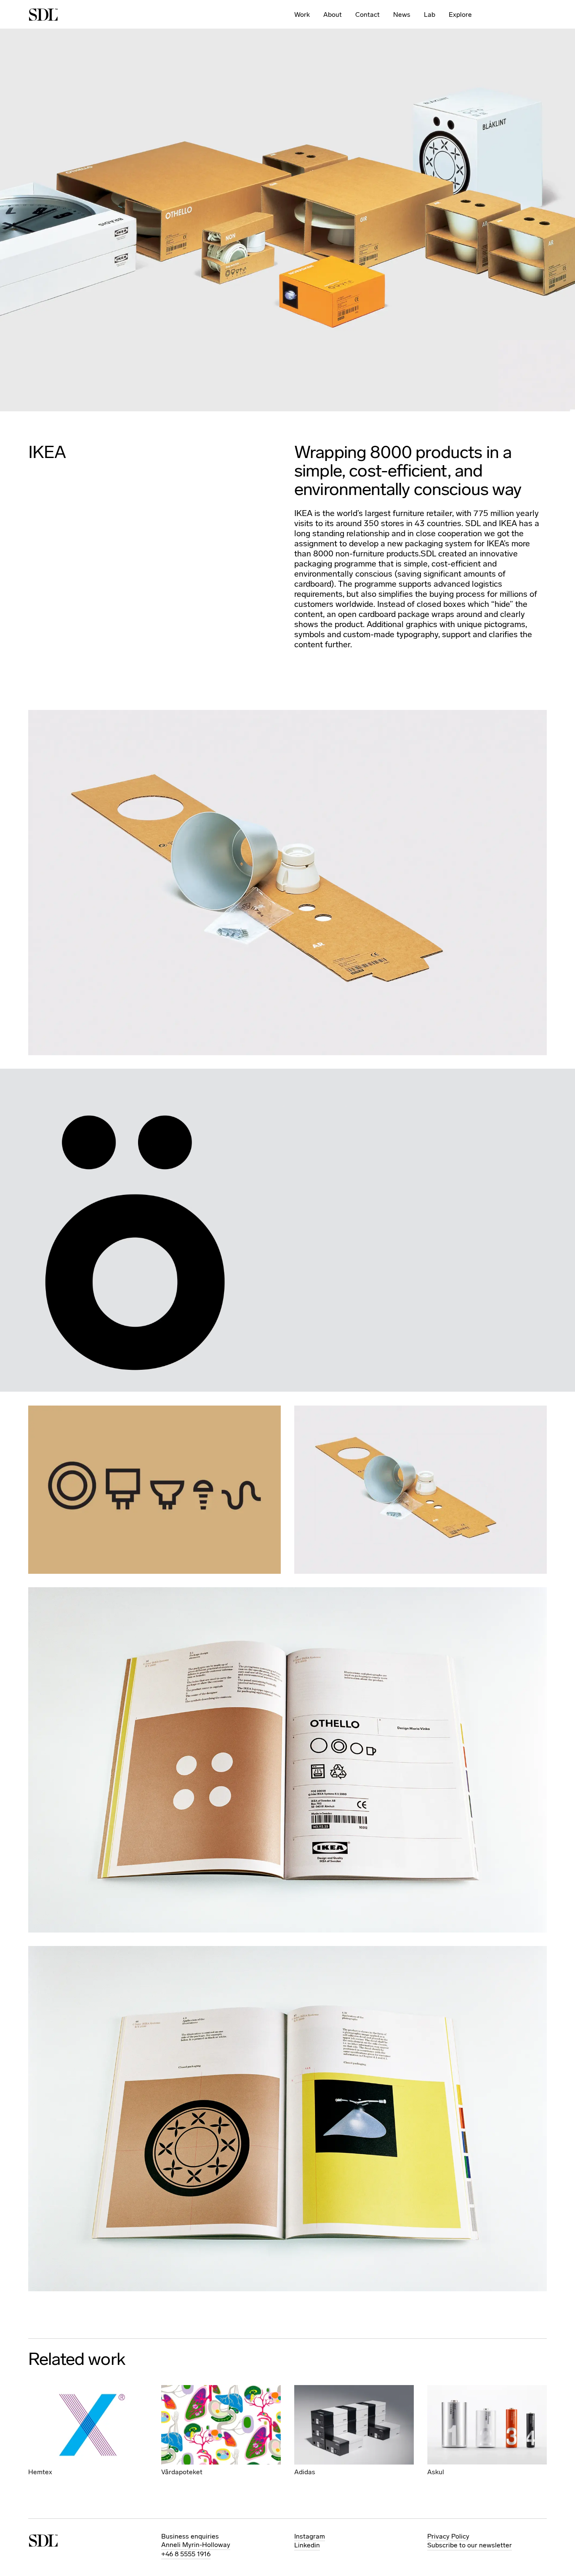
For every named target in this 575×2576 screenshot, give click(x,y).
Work (302, 15)
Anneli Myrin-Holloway (196, 2545)
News (402, 15)
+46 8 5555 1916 (186, 2554)
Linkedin (307, 2545)
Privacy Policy (448, 2536)
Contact (367, 15)
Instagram (310, 2536)
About (333, 15)
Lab (430, 15)
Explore (460, 15)
